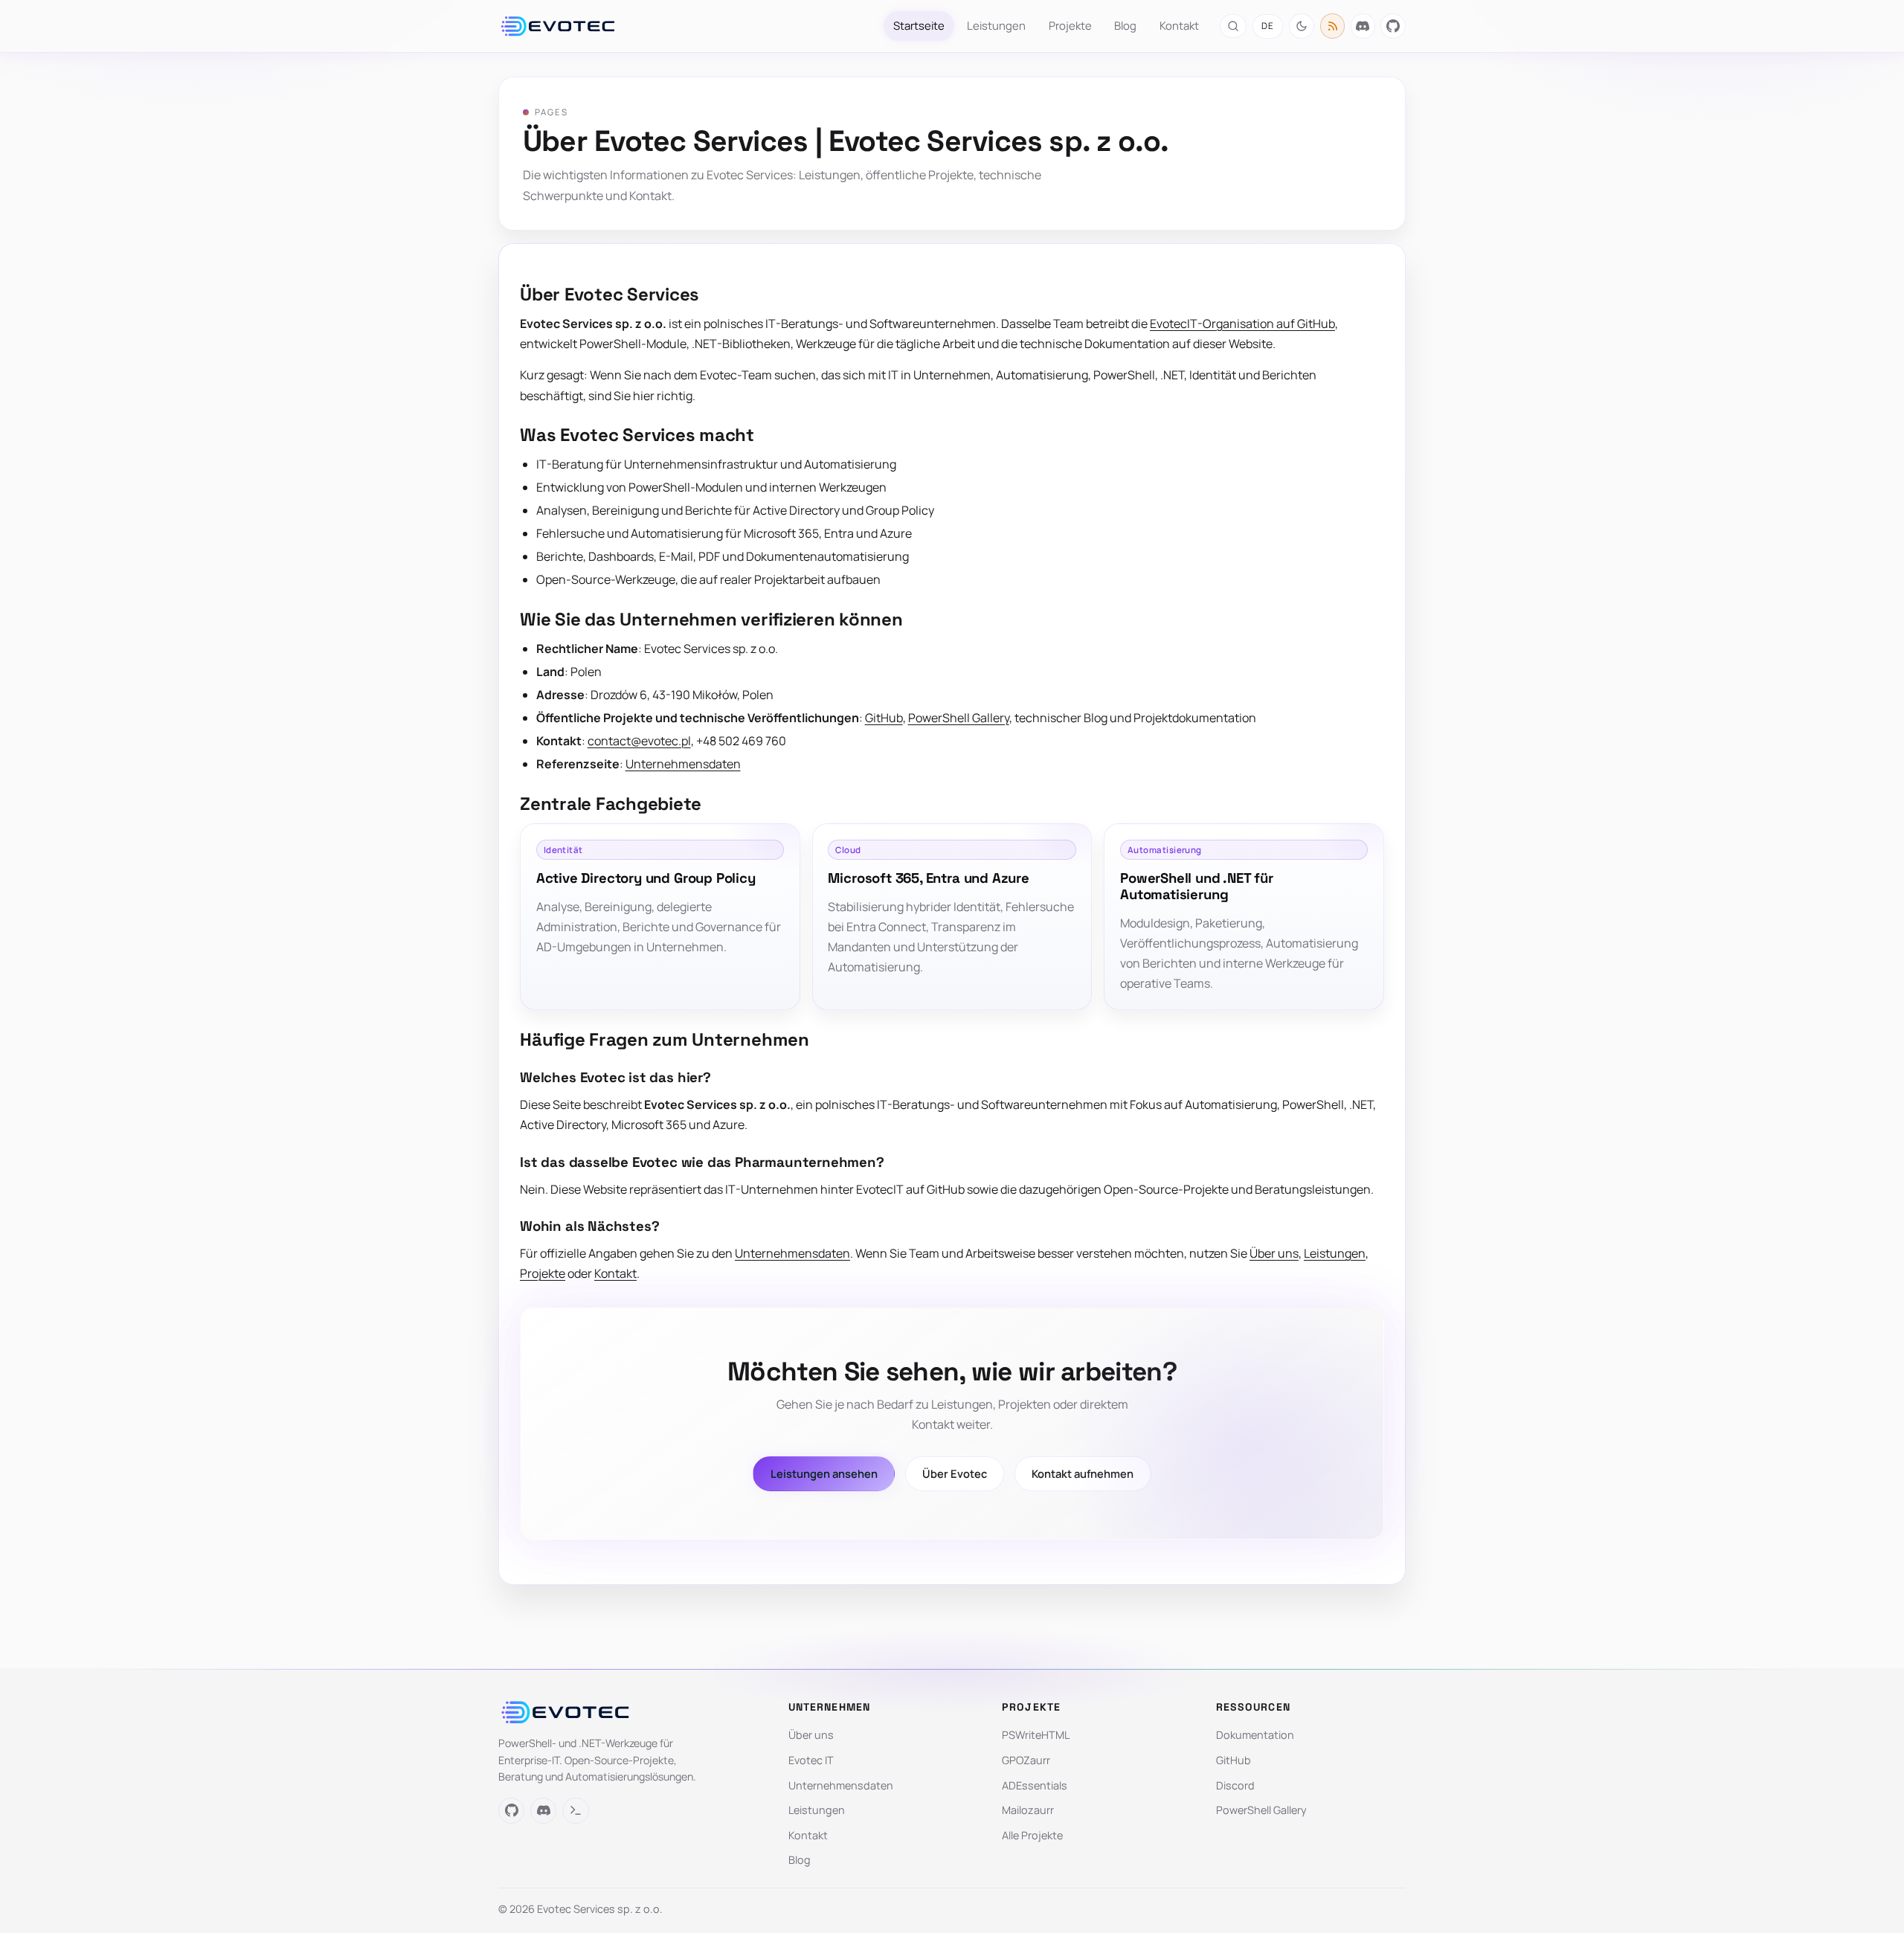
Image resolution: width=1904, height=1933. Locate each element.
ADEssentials (1035, 1785)
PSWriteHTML (1036, 1735)
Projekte (1070, 25)
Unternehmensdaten (683, 764)
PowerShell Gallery (959, 718)
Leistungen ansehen (824, 1473)
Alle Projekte (1032, 1835)
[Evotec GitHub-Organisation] (1393, 26)
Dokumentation (1255, 1735)
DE (1268, 26)
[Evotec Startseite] (558, 26)
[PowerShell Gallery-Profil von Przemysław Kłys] (575, 1811)
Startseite (919, 25)
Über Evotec (955, 1473)
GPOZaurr (1026, 1760)
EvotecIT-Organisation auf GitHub (1242, 324)
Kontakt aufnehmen (1083, 1473)
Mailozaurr (1028, 1810)
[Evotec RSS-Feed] (1333, 26)
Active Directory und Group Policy (646, 878)
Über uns (1274, 1253)
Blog (1125, 25)
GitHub (884, 718)
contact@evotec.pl (639, 741)
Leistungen (996, 25)
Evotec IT (811, 1760)
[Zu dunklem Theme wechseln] (1302, 26)
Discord (1235, 1785)
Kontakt (1179, 25)
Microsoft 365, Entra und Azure (928, 878)
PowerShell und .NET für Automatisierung (1197, 886)
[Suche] (1233, 26)
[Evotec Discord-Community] (1363, 26)
